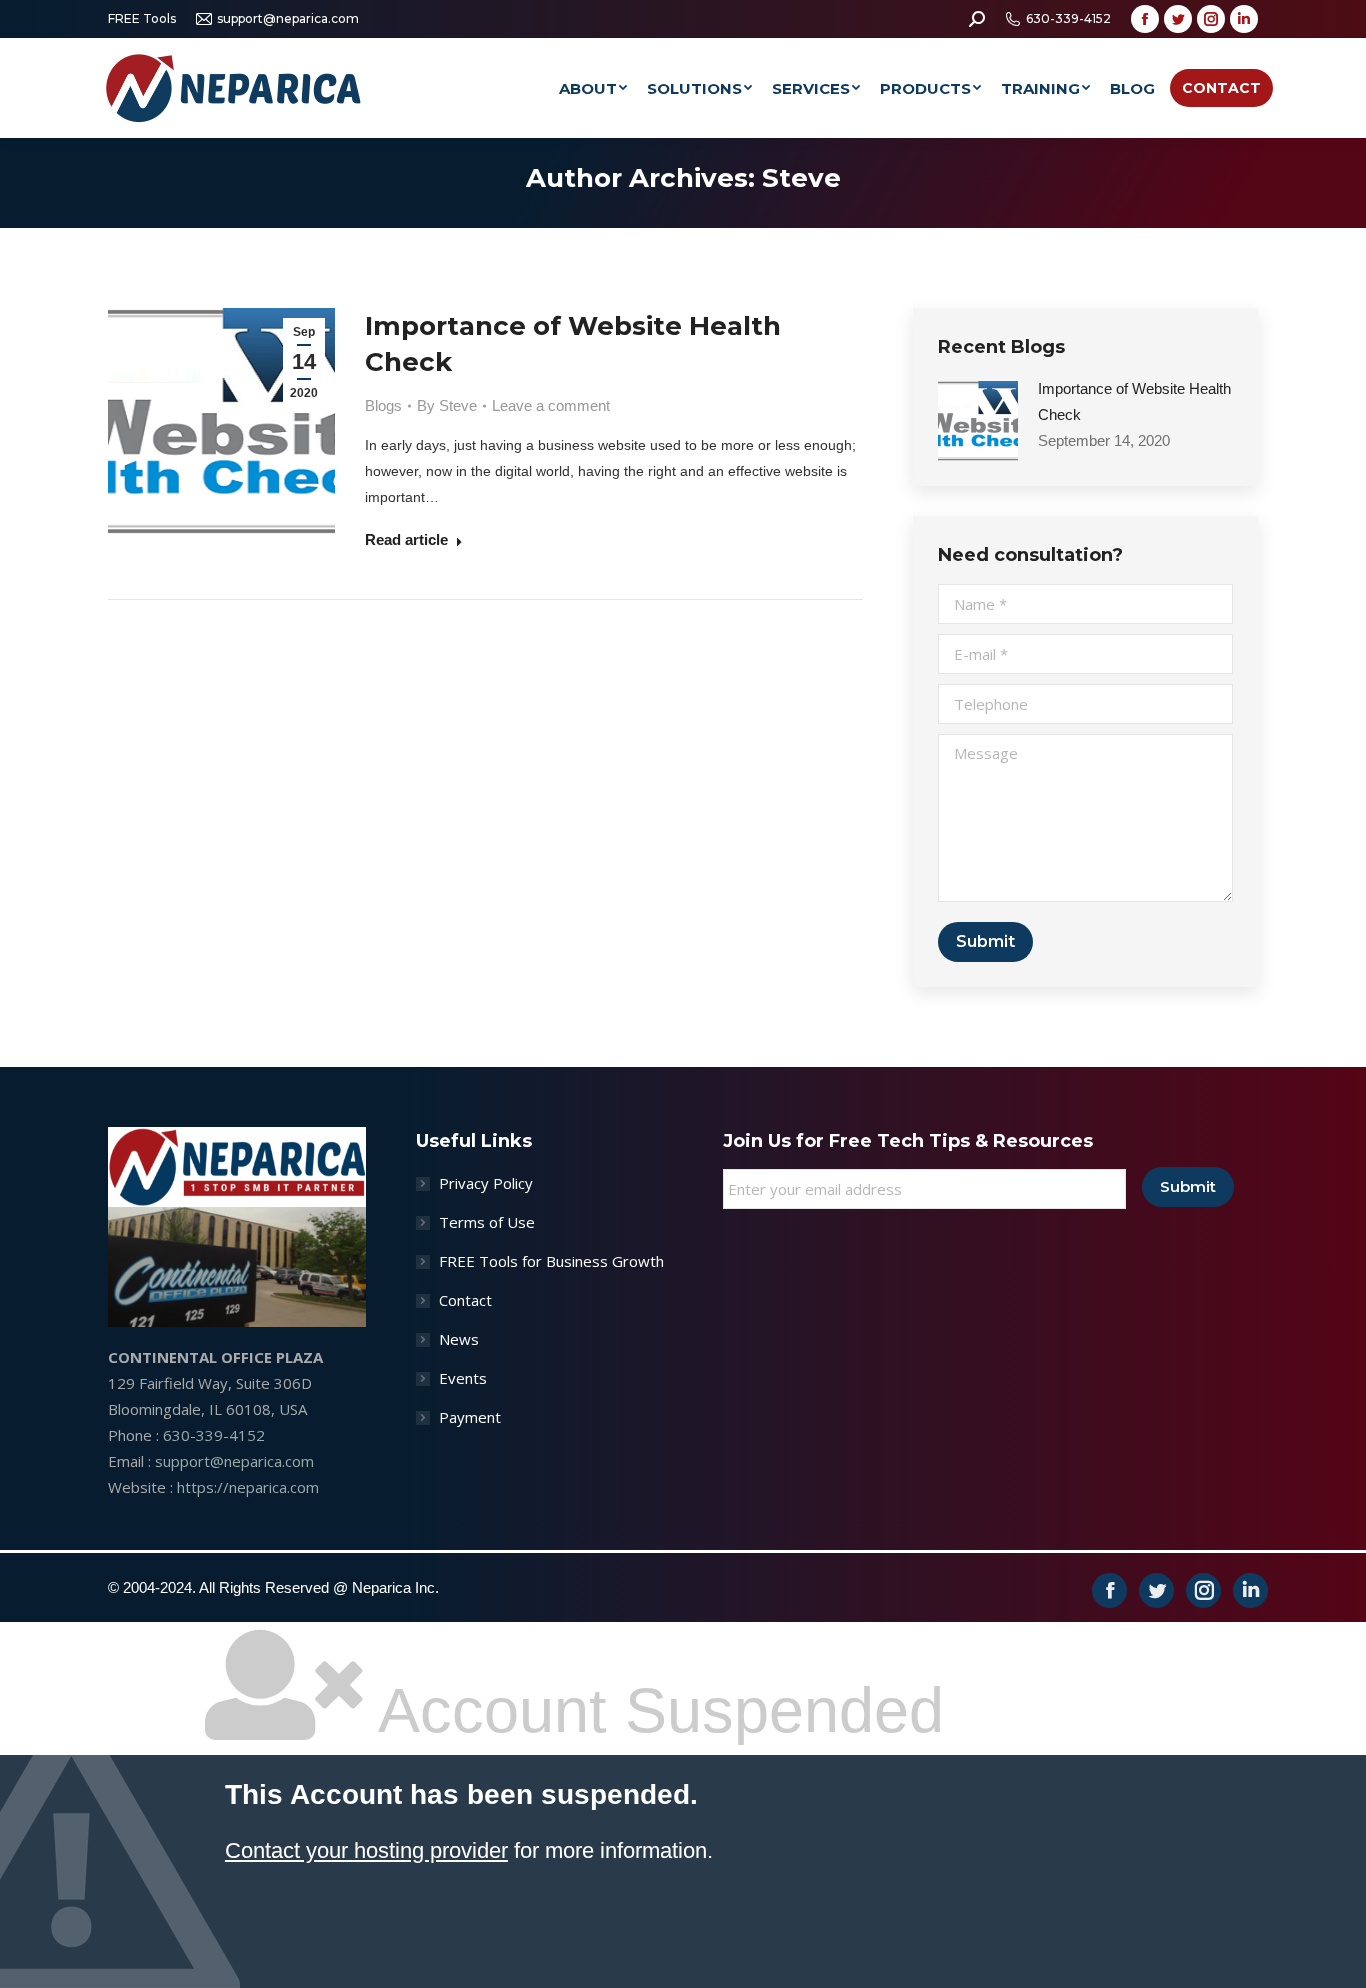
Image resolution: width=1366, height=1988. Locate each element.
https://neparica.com (248, 1487)
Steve (801, 178)
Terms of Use (487, 1222)
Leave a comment (551, 405)
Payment (470, 1417)
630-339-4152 (1068, 18)
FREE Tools (142, 18)
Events (463, 1378)
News (459, 1339)
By (447, 405)
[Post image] (978, 421)
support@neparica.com (288, 18)
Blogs (383, 405)
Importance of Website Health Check (573, 344)
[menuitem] (593, 88)
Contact (465, 1300)
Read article (406, 539)
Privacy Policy (486, 1183)
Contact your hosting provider (366, 1850)
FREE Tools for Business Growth (551, 1261)
